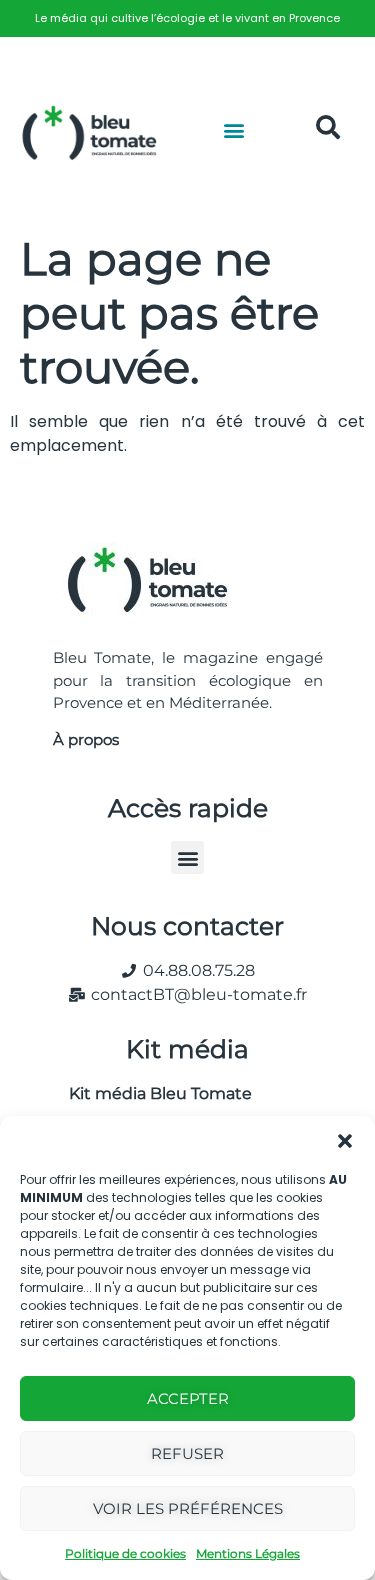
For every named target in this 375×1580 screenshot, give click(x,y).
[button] (345, 1141)
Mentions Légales (248, 1553)
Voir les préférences (188, 1508)
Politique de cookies (125, 1553)
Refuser (187, 1453)
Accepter (188, 1398)
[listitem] (187, 18)
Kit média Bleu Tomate (152, 1093)
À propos (86, 739)
